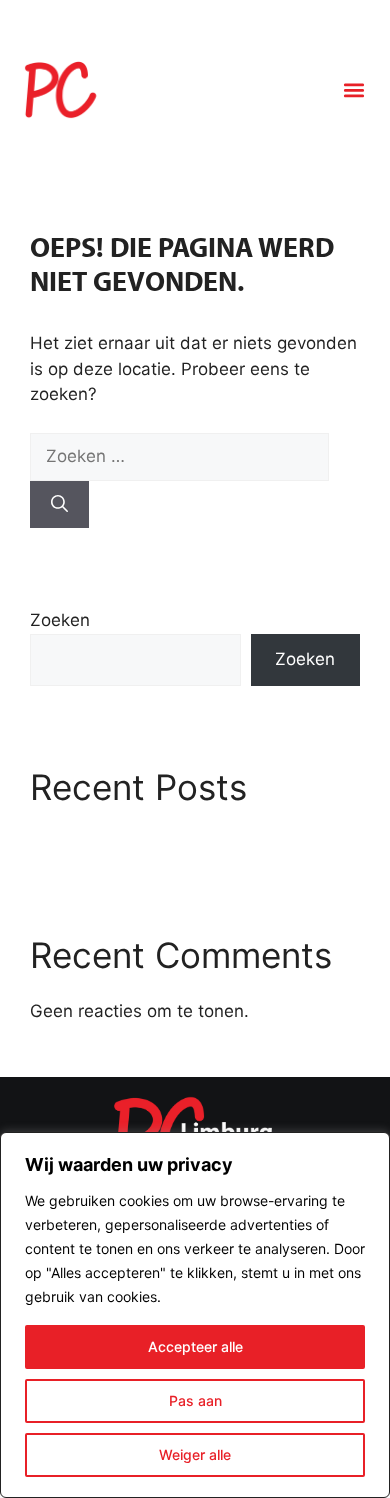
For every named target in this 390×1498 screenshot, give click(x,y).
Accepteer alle (195, 1346)
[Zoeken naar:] (179, 456)
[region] (195, 1315)
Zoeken (60, 620)
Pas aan (195, 1400)
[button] (353, 90)
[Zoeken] (59, 505)
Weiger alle (195, 1454)
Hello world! (83, 840)
